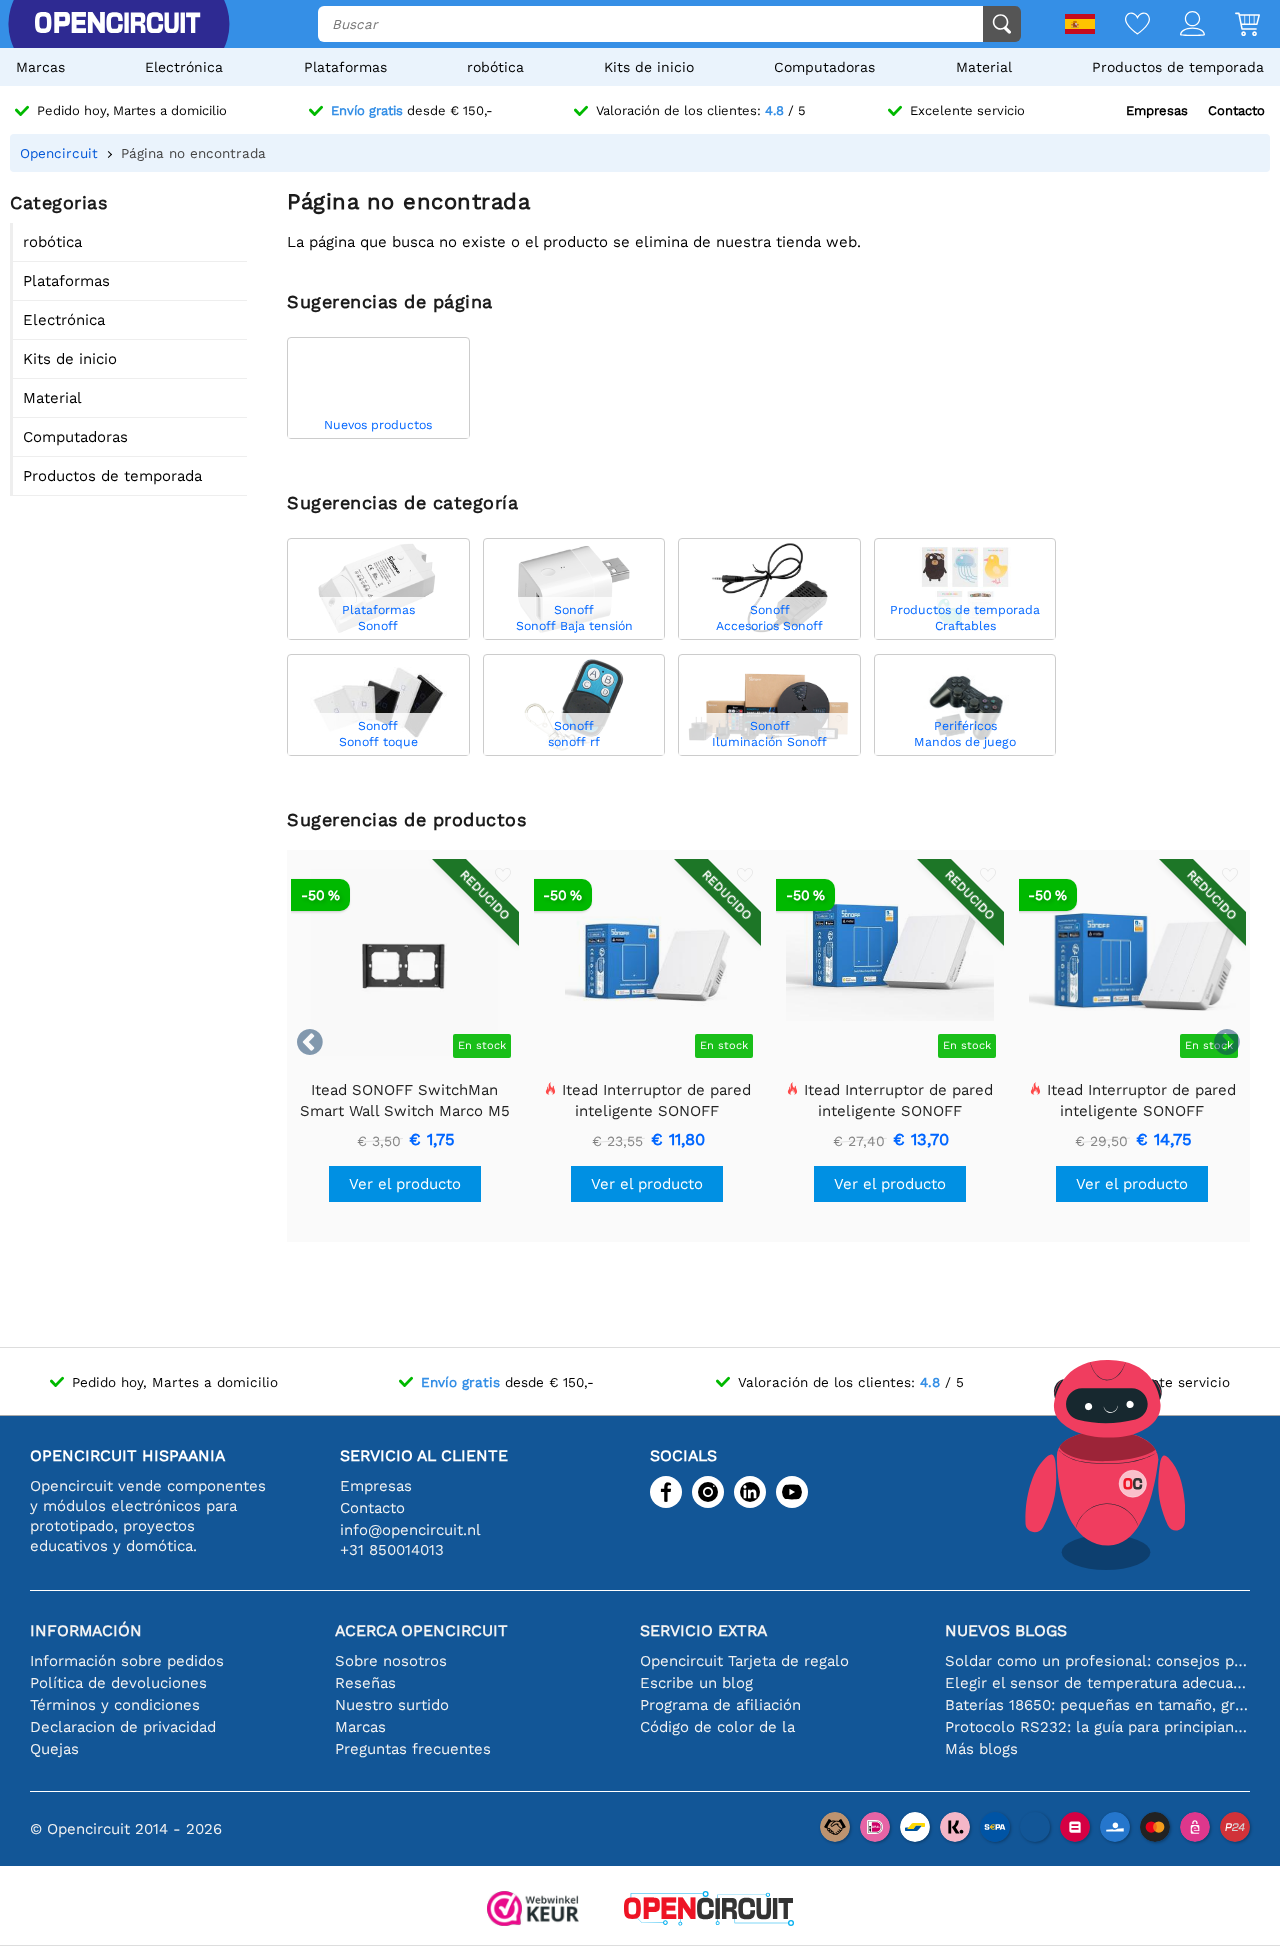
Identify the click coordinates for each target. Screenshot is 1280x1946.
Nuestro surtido (392, 1705)
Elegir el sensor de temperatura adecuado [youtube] (1097, 1683)
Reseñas (365, 1683)
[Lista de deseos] (1122, 25)
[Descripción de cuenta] (1177, 25)
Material (984, 67)
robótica (495, 67)
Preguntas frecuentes (413, 1749)
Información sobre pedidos (127, 1661)
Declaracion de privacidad (123, 1727)
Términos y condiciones (115, 1705)
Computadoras (824, 67)
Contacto (1236, 110)
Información (86, 1630)
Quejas (54, 1749)
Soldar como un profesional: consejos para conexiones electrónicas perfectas (1097, 1661)
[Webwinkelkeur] (533, 1910)
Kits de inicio (649, 67)
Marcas (40, 67)
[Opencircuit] (709, 1910)
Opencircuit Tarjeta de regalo (744, 1661)
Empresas (1157, 110)
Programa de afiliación (720, 1705)
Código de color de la (717, 1727)
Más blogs (981, 1749)
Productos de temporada (1178, 67)
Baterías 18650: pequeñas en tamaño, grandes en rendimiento (1097, 1705)
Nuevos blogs (1006, 1630)
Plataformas (345, 67)
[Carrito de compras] (1232, 25)
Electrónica (184, 67)
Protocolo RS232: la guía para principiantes (1097, 1727)
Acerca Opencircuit (421, 1630)
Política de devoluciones (118, 1683)
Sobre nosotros (391, 1661)
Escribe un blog (696, 1683)
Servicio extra (703, 1630)
